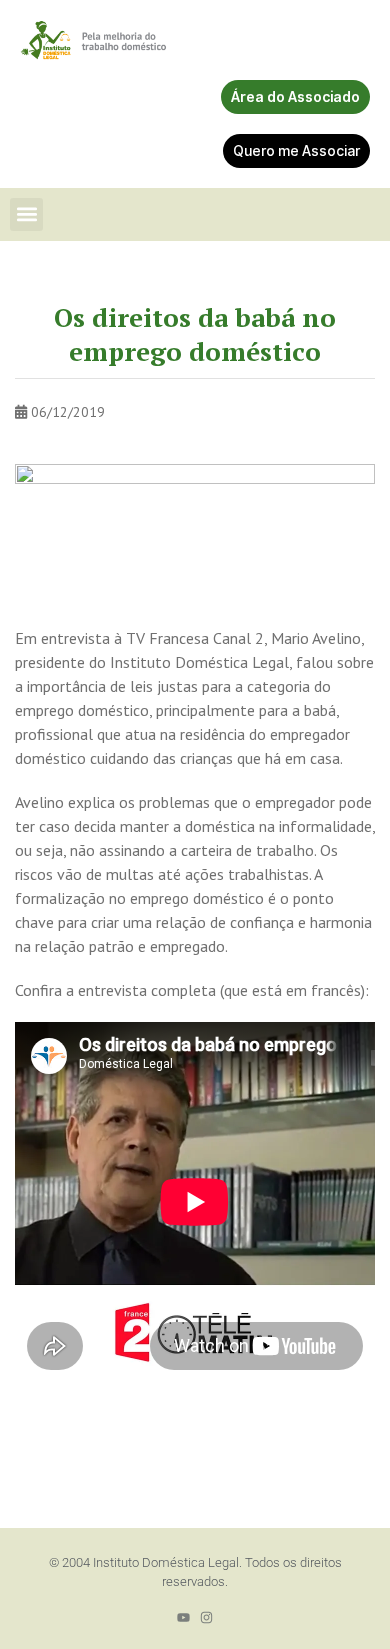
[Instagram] (206, 1617)
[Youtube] (183, 1617)
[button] (26, 214)
